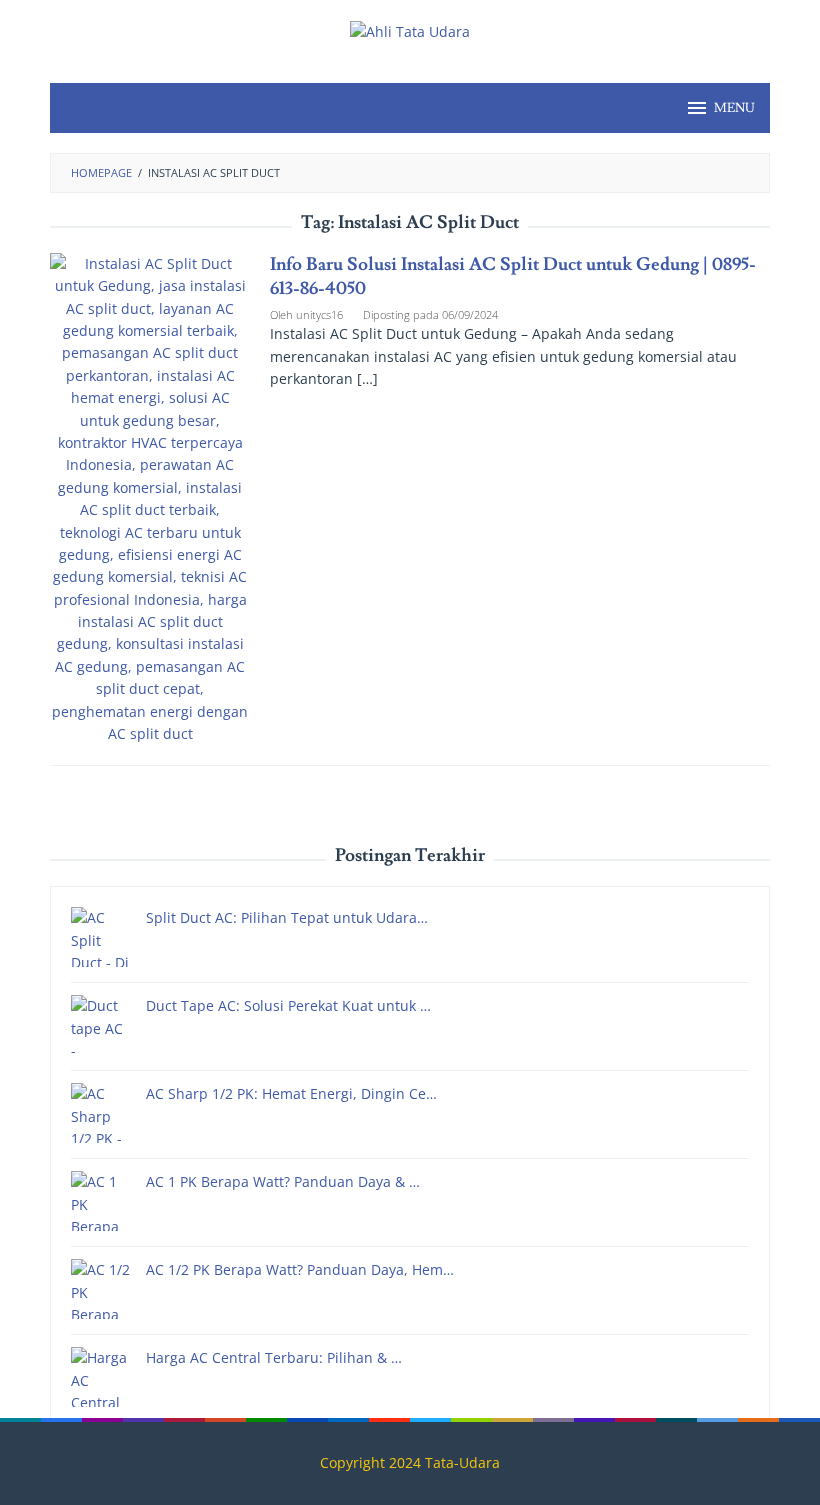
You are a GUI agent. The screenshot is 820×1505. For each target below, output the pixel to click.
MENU (734, 108)
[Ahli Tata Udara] (410, 30)
